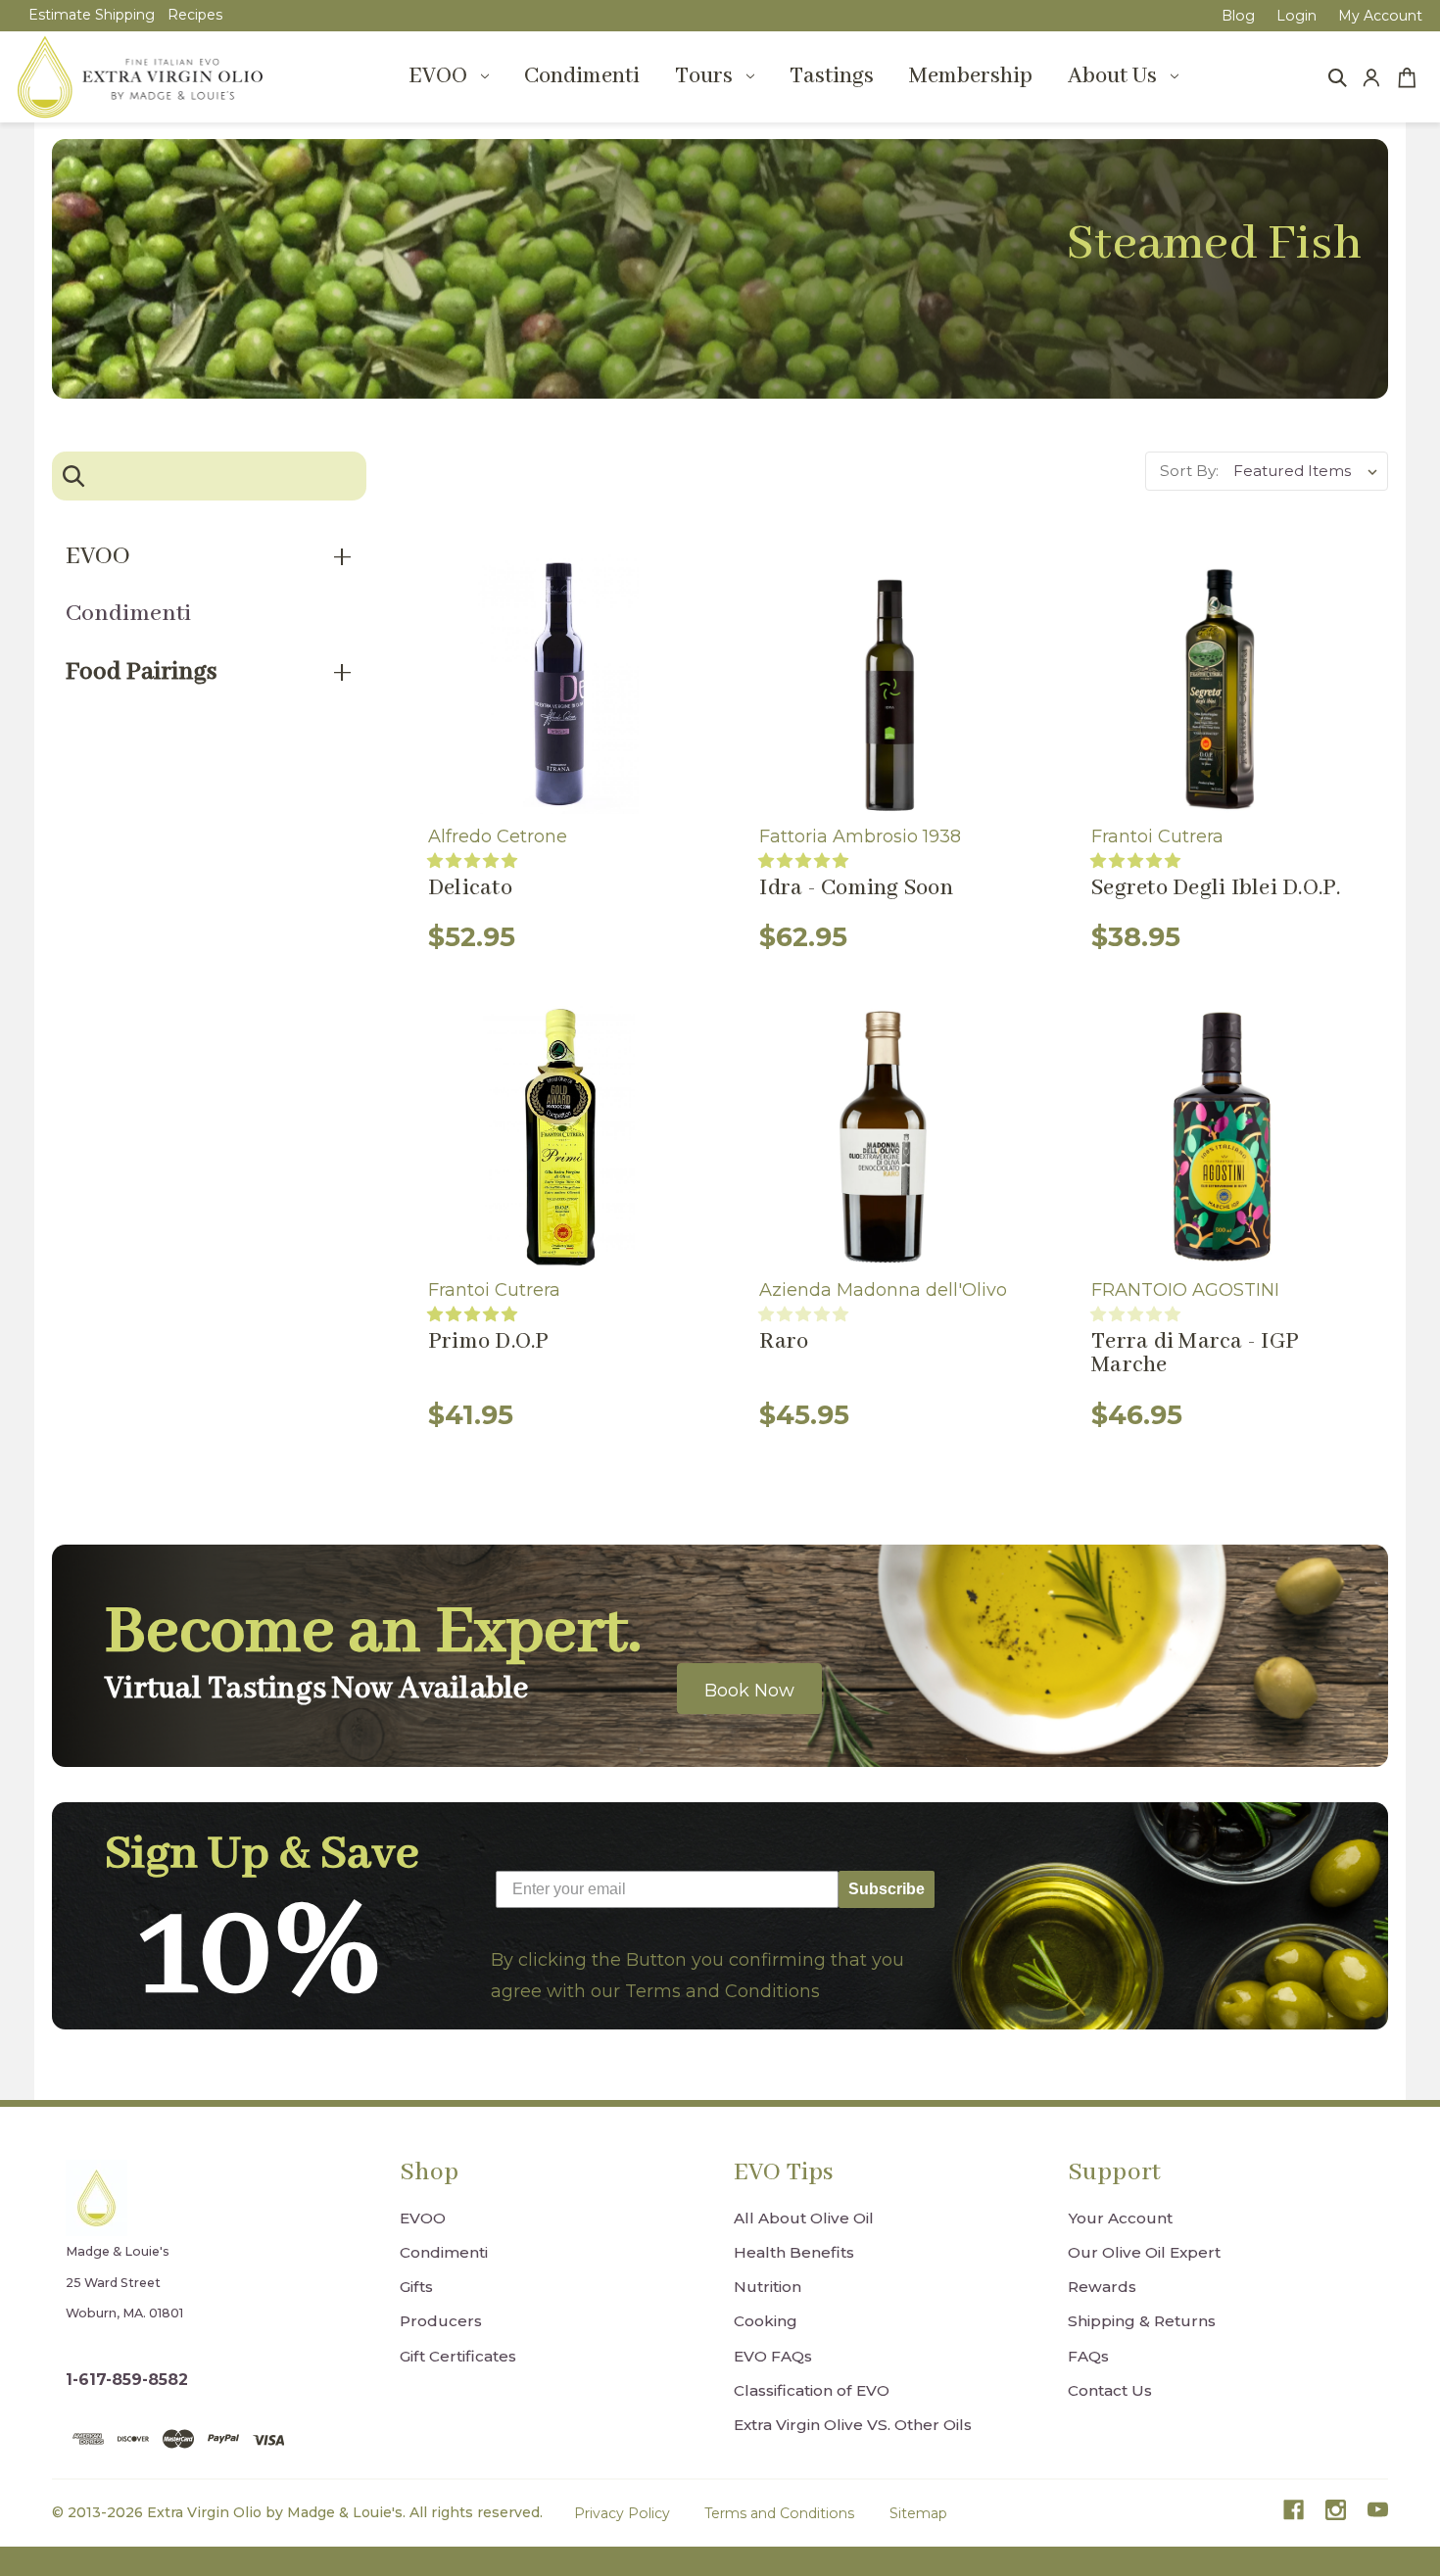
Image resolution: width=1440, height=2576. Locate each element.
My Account (1380, 16)
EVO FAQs (773, 2356)
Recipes (195, 15)
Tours (704, 76)
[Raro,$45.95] (890, 1137)
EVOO (438, 76)
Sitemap (918, 2513)
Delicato (470, 888)
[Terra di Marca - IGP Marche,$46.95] (1222, 1137)
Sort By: (1189, 471)
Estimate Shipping (92, 15)
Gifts (416, 2287)
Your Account (1120, 2218)
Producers (441, 2321)
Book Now (749, 1691)
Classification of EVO (812, 2390)
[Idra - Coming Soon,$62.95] (890, 683)
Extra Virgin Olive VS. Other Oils (853, 2425)
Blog (1238, 16)
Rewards (1102, 2287)
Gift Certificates (458, 2356)
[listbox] (1309, 471)
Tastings (832, 76)
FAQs (1088, 2356)
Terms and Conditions (779, 2513)
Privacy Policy (622, 2513)
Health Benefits (794, 2252)
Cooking (766, 2321)
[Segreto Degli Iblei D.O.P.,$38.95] (1222, 683)
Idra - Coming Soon (856, 888)
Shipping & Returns (1142, 2321)
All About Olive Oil (804, 2218)
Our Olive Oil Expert (1144, 2252)
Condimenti (582, 76)
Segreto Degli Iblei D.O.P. (1216, 888)
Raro (784, 1342)
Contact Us (1110, 2390)
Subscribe (887, 1889)
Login (1296, 16)
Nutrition (768, 2287)
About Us (1112, 76)
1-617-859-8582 (127, 2380)
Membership (971, 76)
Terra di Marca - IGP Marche (1195, 1354)
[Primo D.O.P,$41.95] (559, 1137)
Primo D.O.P (489, 1342)
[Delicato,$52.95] (559, 683)
